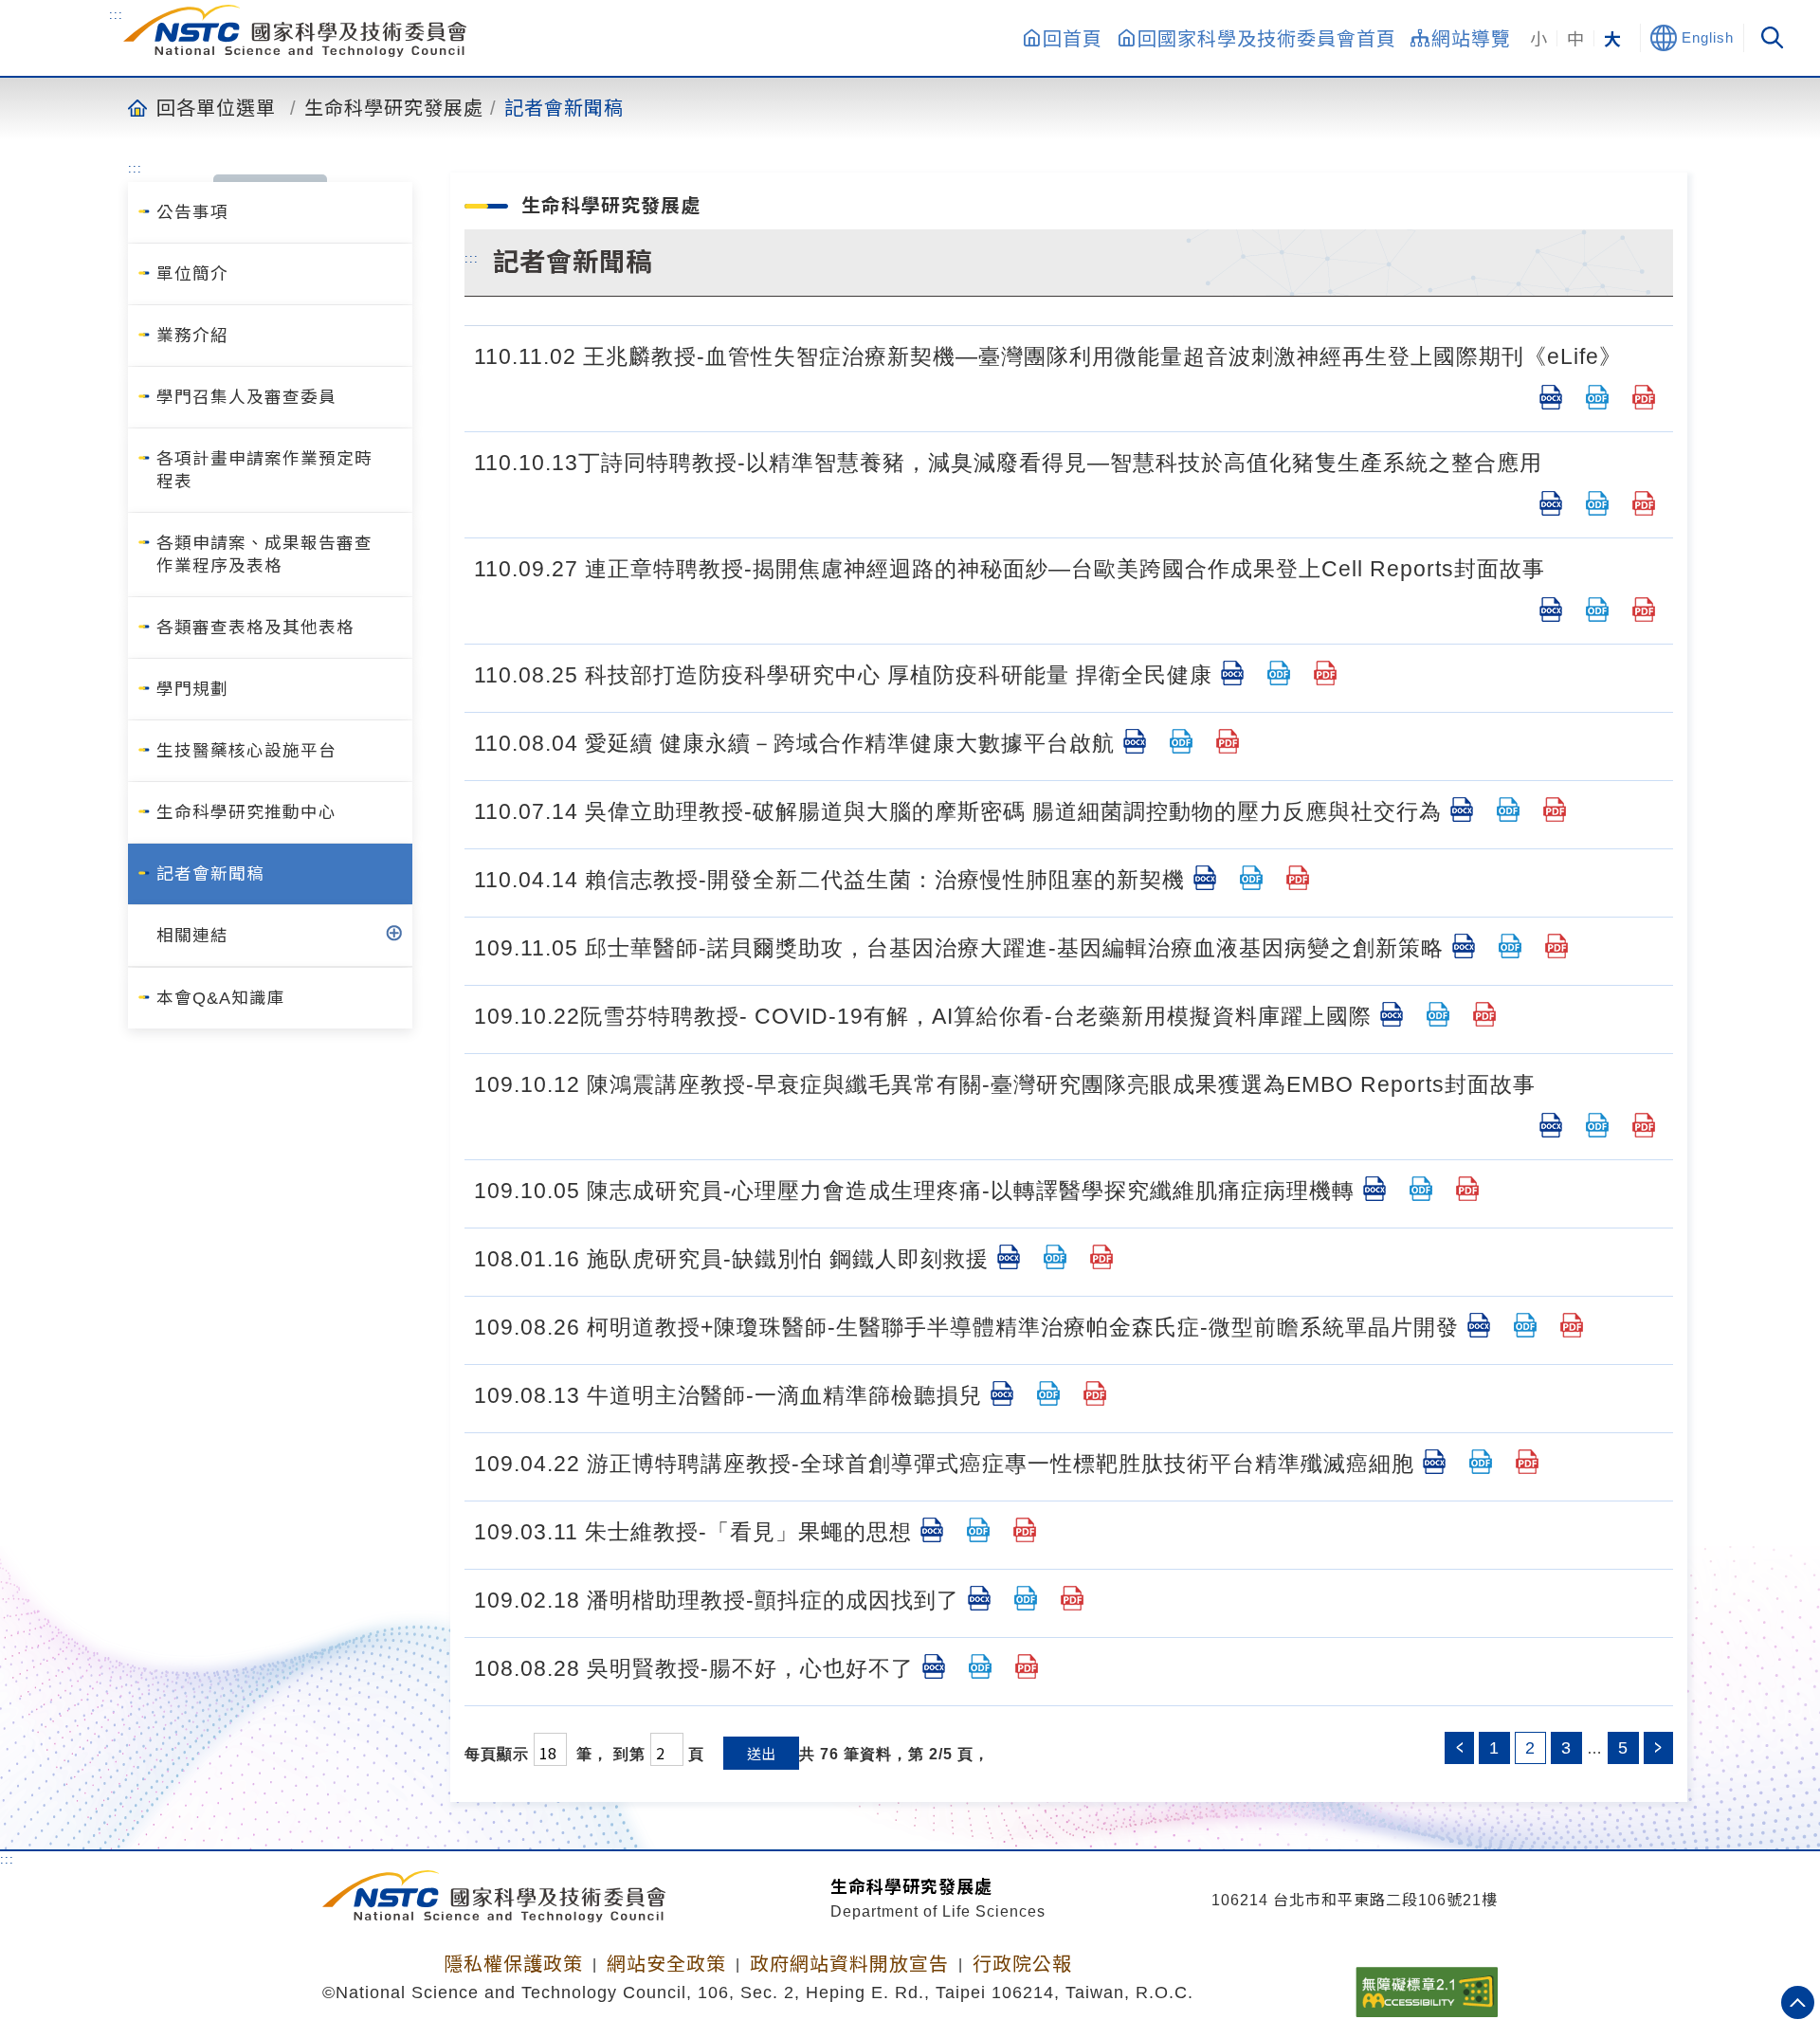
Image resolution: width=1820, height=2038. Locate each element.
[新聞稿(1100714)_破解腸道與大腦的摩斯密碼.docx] (1462, 810)
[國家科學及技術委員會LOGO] (295, 31)
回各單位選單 (216, 107)
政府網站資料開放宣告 (849, 1964)
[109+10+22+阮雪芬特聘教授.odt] (1438, 1014)
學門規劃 (192, 689)
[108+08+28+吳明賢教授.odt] (980, 1666)
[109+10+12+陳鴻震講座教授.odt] (1597, 1125)
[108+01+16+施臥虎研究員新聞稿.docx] (1009, 1257)
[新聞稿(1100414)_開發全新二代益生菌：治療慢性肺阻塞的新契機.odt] (1251, 878)
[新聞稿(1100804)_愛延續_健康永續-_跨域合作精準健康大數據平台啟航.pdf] (1228, 741)
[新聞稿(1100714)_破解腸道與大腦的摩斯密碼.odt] (1508, 810)
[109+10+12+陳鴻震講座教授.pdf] (1644, 1125)
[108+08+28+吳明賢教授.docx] (934, 1666)
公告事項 (192, 212)
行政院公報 (1022, 1964)
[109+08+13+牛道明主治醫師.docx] (1002, 1393)
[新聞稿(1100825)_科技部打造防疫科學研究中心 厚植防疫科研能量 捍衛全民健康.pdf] (1325, 673)
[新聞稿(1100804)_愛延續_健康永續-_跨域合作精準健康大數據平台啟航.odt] (1181, 741)
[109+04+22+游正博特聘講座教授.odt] (1481, 1462)
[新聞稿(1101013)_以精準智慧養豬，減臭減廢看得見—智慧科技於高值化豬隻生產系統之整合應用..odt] (1597, 503)
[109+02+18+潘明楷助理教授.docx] (979, 1598)
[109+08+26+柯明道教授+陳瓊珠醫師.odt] (1525, 1325)
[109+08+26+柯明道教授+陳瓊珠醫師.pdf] (1572, 1325)
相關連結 (192, 936)
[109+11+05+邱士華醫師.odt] (1510, 946)
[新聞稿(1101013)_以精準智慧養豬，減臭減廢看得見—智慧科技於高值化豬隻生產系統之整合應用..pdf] (1644, 503)
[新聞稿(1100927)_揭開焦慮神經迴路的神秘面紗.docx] (1551, 610)
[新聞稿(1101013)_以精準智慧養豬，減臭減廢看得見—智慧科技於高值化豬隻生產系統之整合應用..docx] (1551, 503)
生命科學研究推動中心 (246, 812)
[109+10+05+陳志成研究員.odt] (1421, 1189)
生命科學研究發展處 (394, 107)
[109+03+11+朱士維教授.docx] (932, 1530)
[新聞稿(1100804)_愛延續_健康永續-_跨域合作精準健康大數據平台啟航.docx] (1135, 741)
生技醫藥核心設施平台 (246, 751)
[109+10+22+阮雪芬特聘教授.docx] (1392, 1014)
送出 (761, 1753)
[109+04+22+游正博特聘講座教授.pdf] (1527, 1462)
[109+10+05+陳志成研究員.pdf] (1467, 1189)
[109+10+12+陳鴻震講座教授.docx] (1551, 1125)
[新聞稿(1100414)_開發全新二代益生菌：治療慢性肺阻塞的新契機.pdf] (1298, 878)
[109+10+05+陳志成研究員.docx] (1374, 1189)
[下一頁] (1658, 1748)
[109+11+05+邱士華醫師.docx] (1464, 946)
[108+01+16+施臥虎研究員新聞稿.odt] (1055, 1257)
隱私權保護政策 (513, 1964)
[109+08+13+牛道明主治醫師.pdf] (1095, 1393)
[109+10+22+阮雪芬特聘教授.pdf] (1484, 1014)
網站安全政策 (666, 1964)
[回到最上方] (1798, 2002)
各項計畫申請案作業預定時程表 (264, 470)
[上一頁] (1459, 1748)
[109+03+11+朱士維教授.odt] (978, 1530)
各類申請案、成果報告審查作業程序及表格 (264, 555)
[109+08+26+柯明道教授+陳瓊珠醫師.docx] (1479, 1325)
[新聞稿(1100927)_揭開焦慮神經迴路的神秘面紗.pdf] (1644, 610)
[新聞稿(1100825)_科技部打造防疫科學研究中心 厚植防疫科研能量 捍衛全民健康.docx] (1232, 673)
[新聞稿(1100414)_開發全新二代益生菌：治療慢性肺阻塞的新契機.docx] (1205, 878)
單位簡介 (192, 274)
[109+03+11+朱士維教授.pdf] (1025, 1530)
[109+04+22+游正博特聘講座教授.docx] (1434, 1462)
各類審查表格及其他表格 (255, 628)
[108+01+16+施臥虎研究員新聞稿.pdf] (1101, 1257)
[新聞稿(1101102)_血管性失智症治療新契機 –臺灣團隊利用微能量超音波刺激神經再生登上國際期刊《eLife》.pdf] (1644, 397)
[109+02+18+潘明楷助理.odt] (1026, 1598)
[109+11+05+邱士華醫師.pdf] (1556, 946)
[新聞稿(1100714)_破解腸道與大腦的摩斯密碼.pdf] (1555, 810)
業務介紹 (192, 336)
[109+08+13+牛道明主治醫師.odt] (1048, 1393)
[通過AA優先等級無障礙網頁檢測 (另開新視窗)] (1427, 1986)
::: (116, 15)
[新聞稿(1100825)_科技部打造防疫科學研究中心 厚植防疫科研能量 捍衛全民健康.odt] (1279, 673)
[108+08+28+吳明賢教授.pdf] (1027, 1666)
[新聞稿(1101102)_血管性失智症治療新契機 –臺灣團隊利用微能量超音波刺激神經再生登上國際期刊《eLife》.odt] (1597, 397)
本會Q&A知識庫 (221, 998)
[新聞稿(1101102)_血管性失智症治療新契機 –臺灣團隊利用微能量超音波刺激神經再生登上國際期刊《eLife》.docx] (1551, 397)
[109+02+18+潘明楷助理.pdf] (1072, 1598)
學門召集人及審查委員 (246, 397)
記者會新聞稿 (564, 107)
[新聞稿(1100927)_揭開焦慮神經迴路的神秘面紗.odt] (1597, 610)
